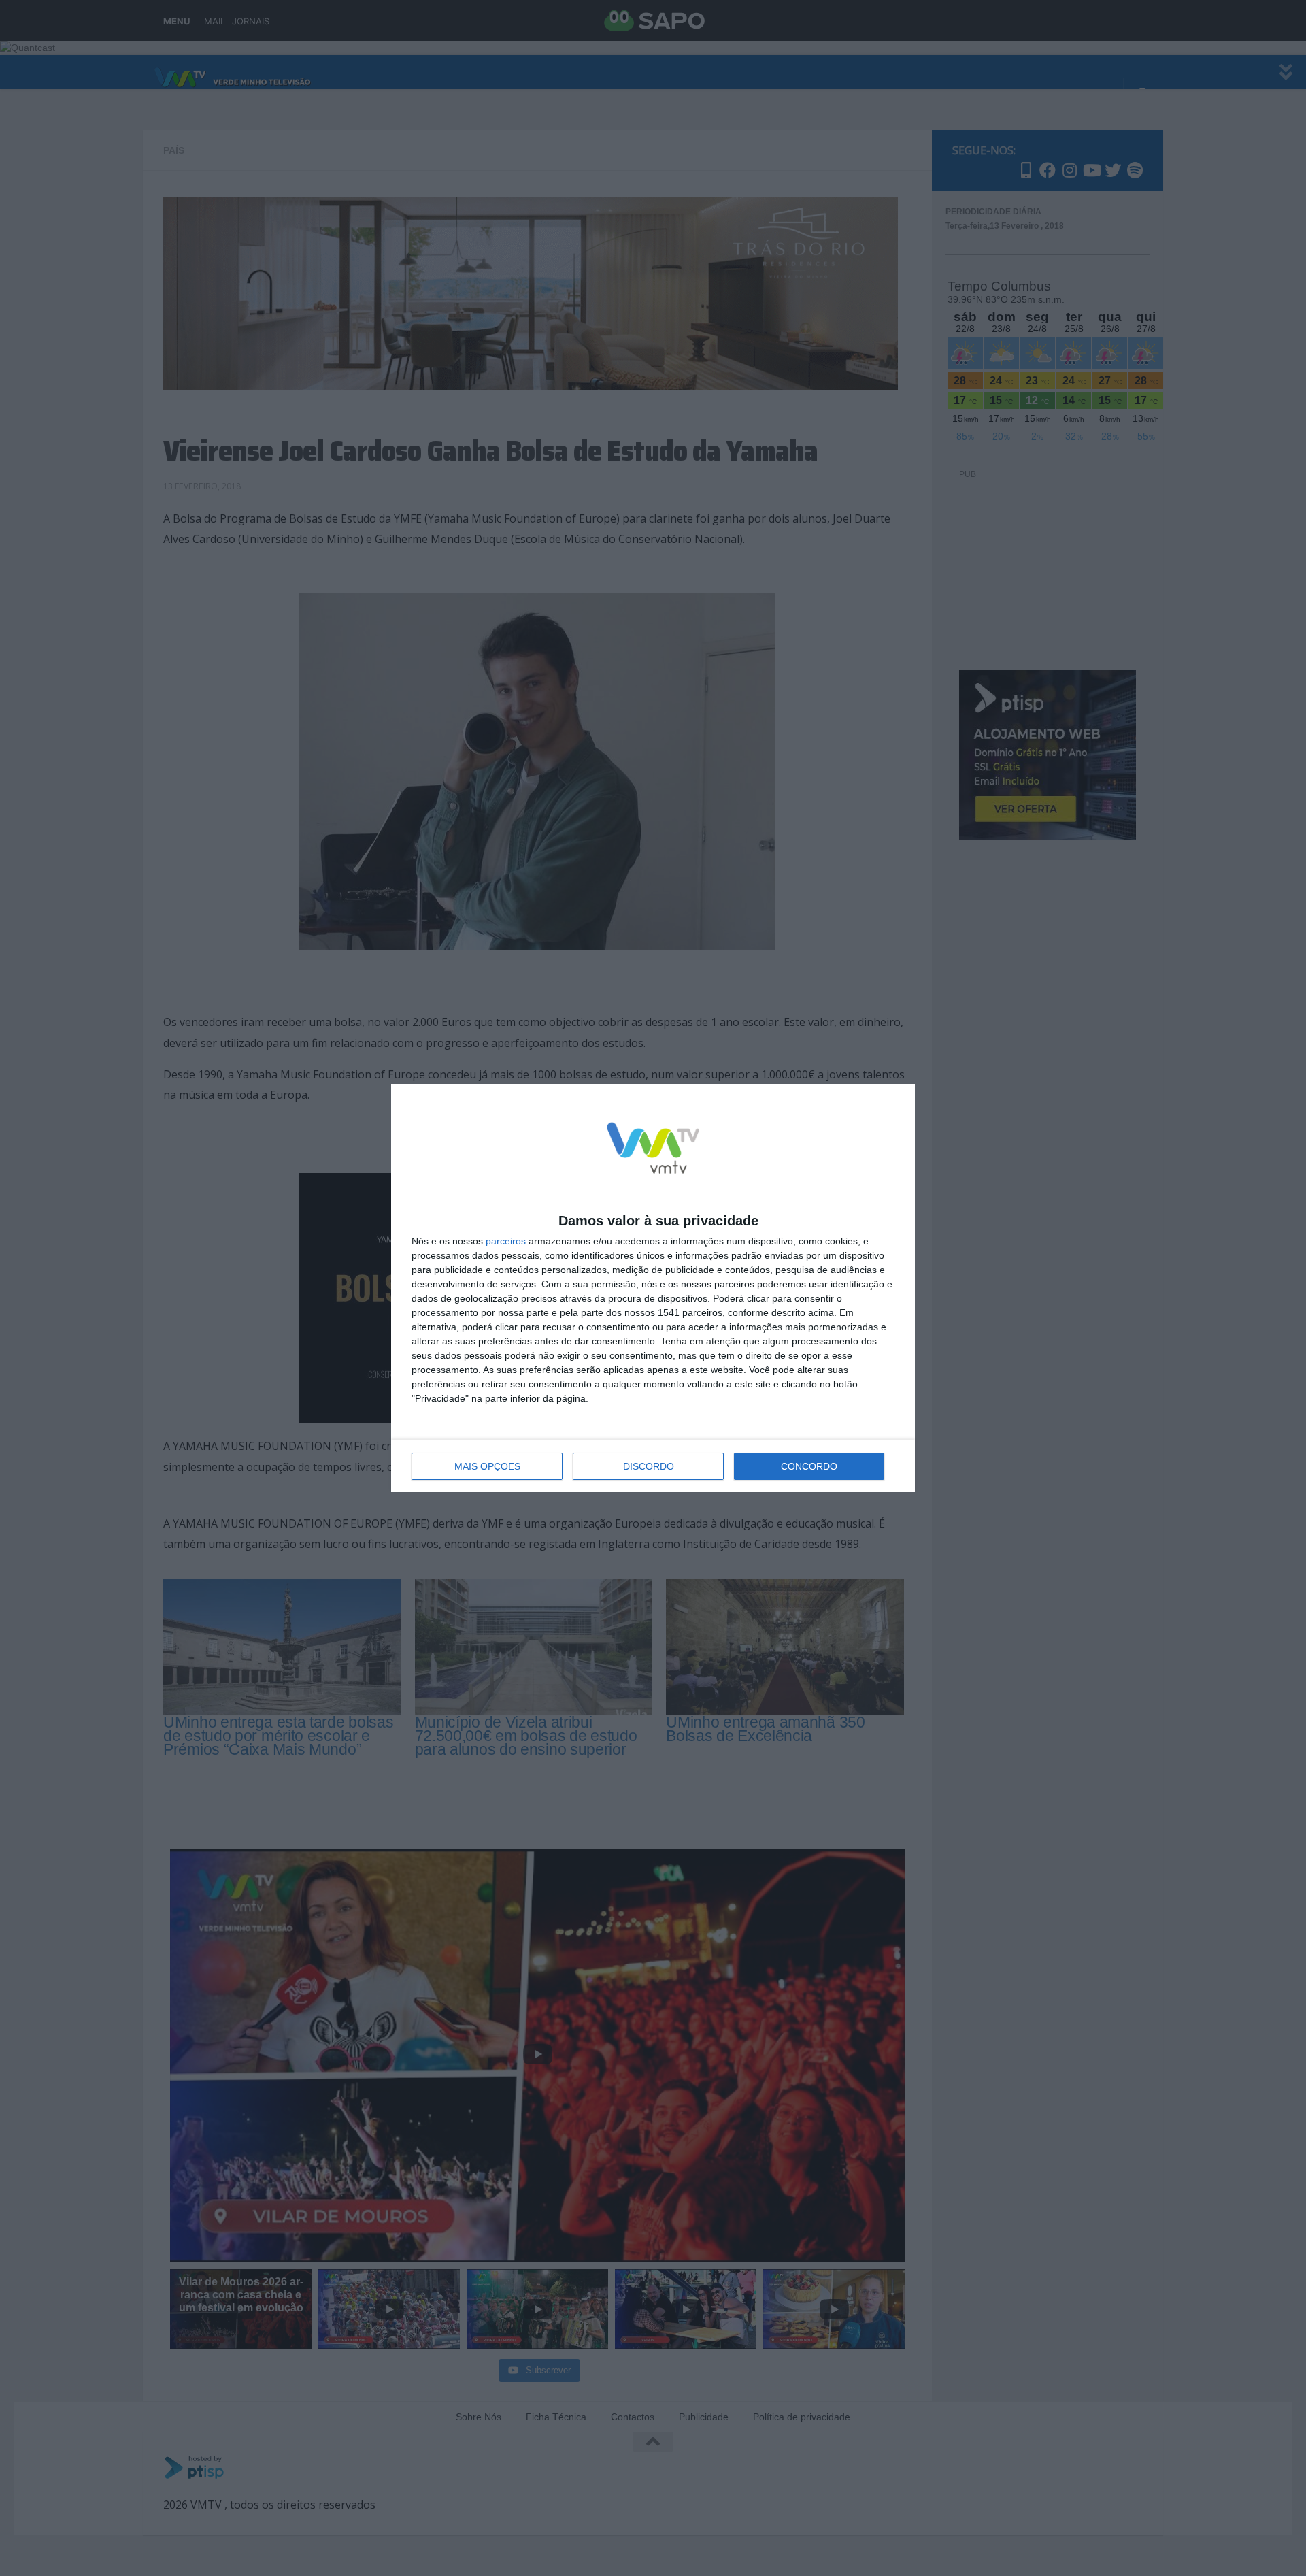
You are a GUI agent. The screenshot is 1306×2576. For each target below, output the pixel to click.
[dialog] (653, 1288)
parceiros (506, 1241)
